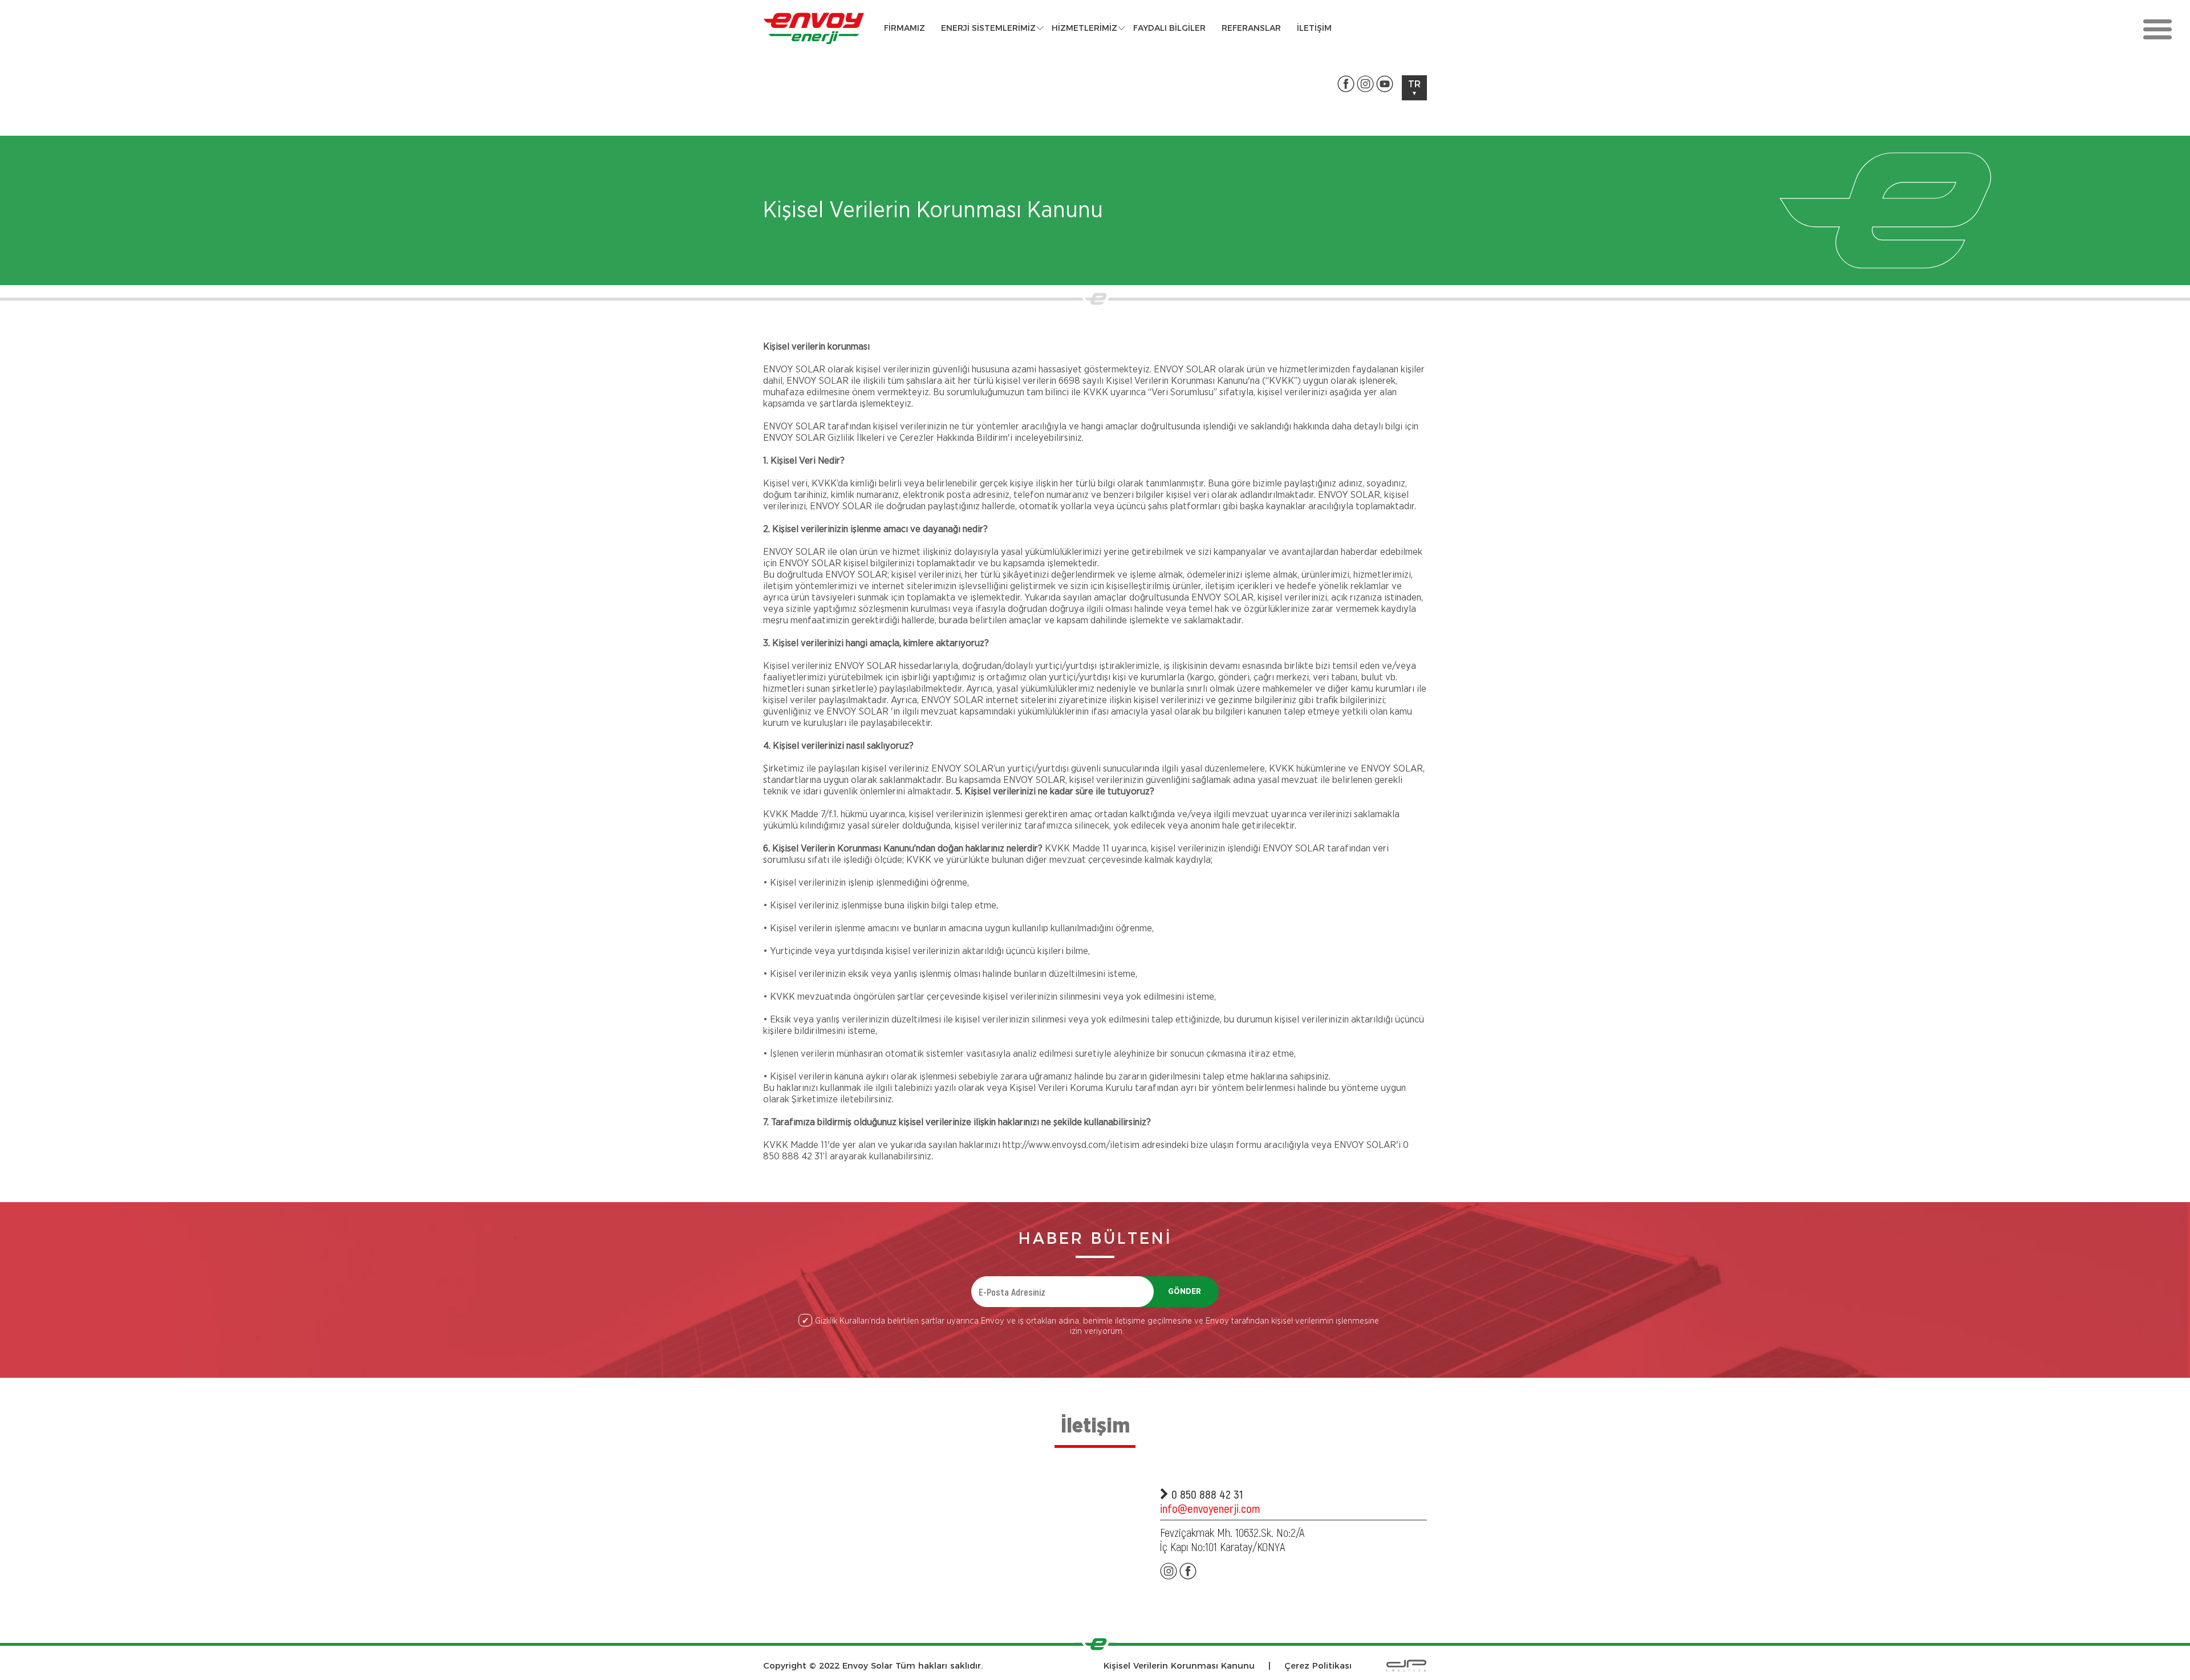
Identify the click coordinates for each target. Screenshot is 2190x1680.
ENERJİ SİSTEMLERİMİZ (988, 28)
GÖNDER (1185, 1292)
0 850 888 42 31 (1206, 1494)
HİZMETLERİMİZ (1084, 28)
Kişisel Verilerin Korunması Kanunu (1179, 1665)
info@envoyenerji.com (1210, 1508)
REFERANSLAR (1251, 28)
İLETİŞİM (1314, 28)
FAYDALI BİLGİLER (1169, 28)
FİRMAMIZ (905, 28)
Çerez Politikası (1318, 1665)
